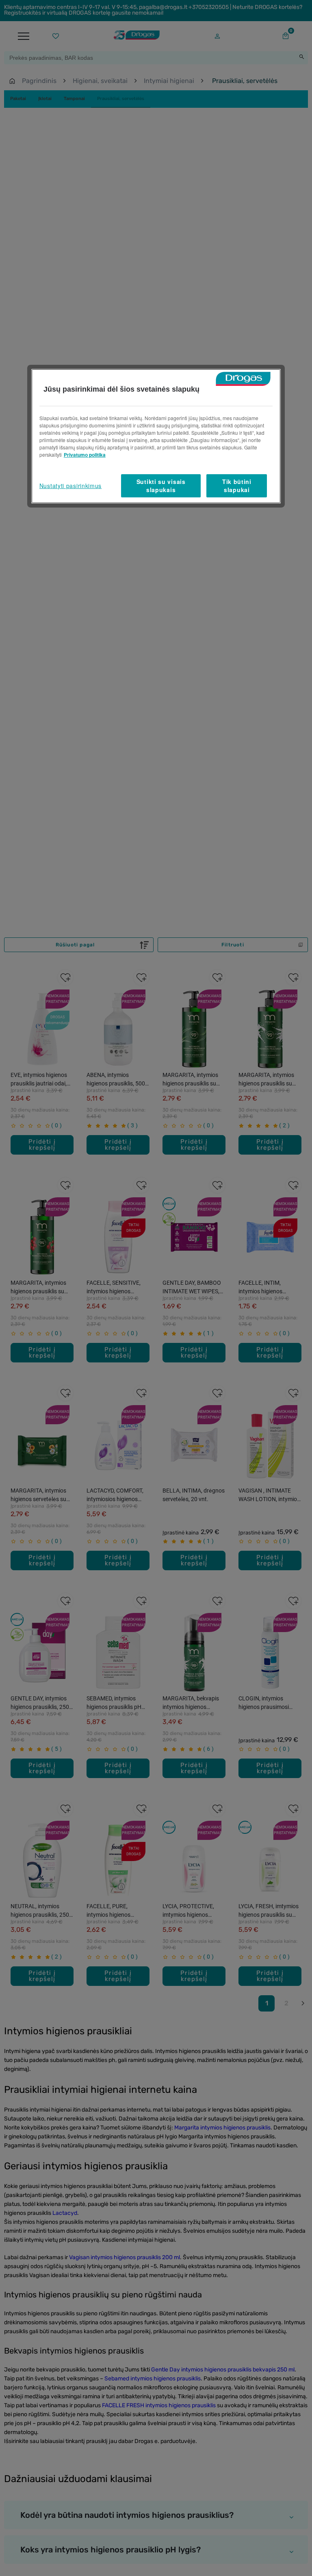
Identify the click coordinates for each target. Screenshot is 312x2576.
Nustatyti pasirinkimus (70, 486)
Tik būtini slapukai (237, 486)
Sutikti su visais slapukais (161, 486)
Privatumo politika (85, 455)
